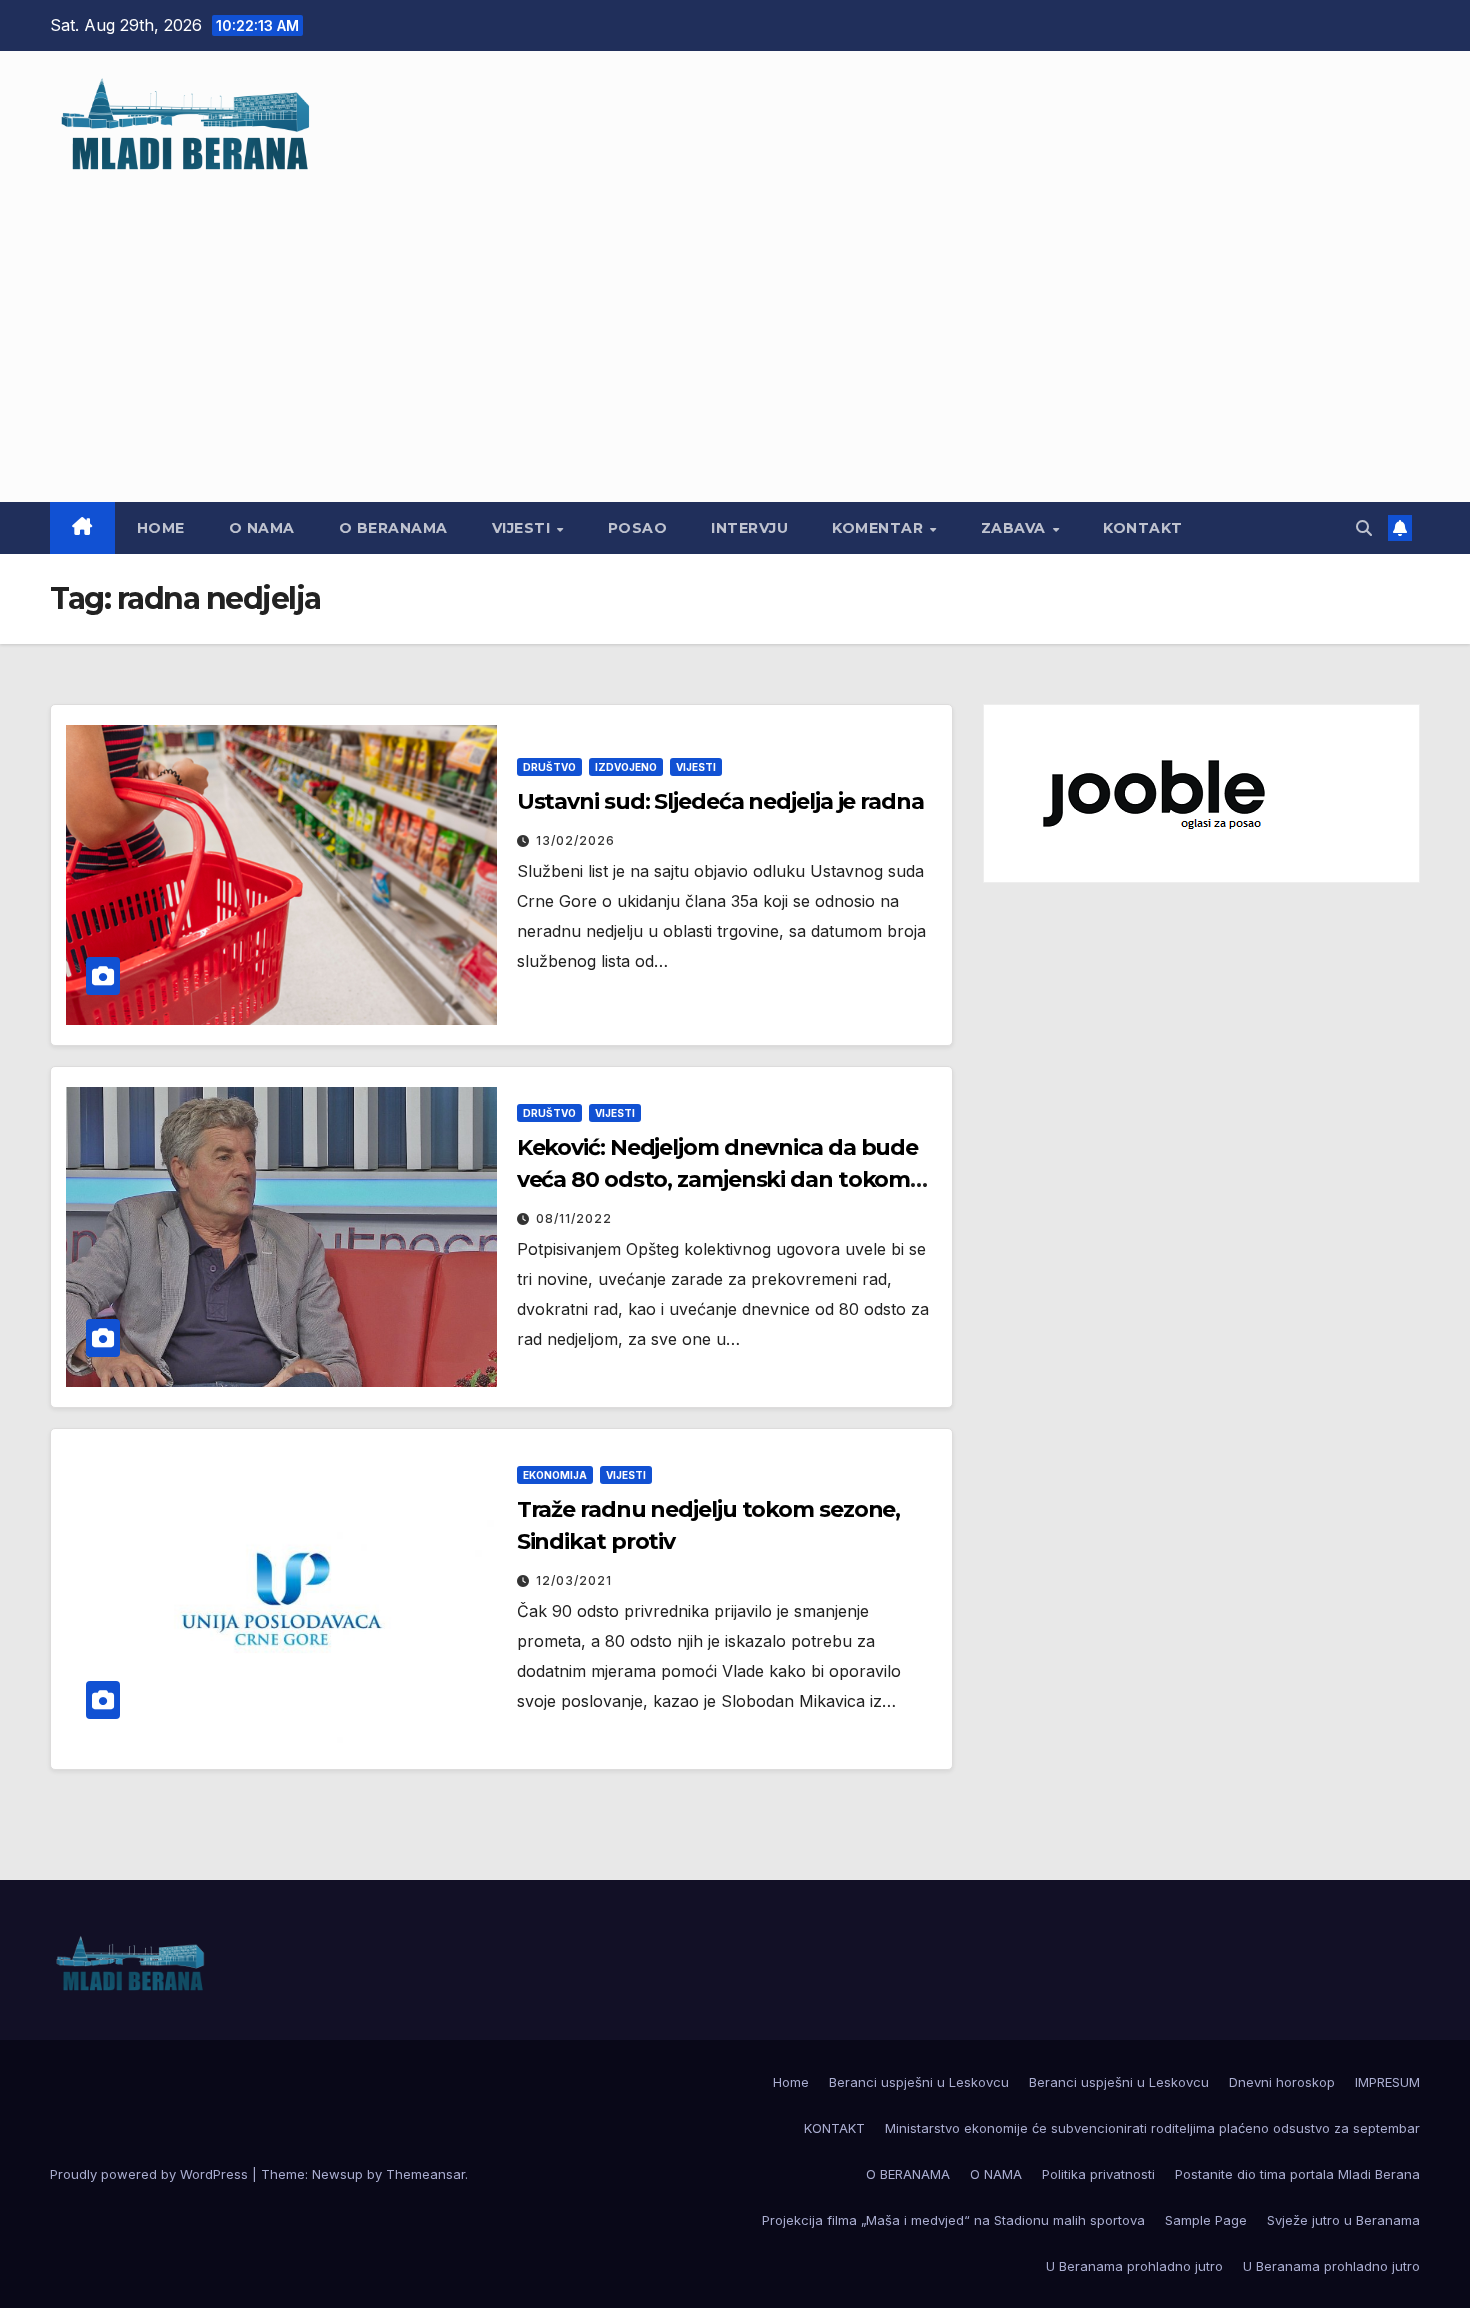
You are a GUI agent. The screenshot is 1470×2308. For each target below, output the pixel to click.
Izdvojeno (626, 767)
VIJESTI (523, 528)
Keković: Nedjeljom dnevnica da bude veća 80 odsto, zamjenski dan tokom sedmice (718, 1179)
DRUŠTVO (549, 767)
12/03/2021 (574, 1580)
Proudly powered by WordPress (151, 2174)
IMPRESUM (1387, 2082)
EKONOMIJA (555, 1475)
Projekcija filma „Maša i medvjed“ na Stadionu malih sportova (953, 2220)
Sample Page (1206, 2220)
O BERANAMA (393, 528)
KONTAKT (1143, 528)
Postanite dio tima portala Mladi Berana (1297, 2174)
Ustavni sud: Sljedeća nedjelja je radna (720, 801)
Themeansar (425, 2174)
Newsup (337, 2174)
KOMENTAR (880, 528)
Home (161, 528)
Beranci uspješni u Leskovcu (919, 2082)
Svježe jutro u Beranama (1343, 2220)
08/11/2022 (574, 1218)
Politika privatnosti (1098, 2174)
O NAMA (262, 528)
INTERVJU (749, 528)
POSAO (638, 528)
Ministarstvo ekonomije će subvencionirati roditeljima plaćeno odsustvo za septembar (1152, 2128)
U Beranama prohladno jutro (1134, 2266)
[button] (1364, 528)
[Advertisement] (735, 327)
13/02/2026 (575, 840)
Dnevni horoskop (1282, 2082)
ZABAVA (1016, 528)
